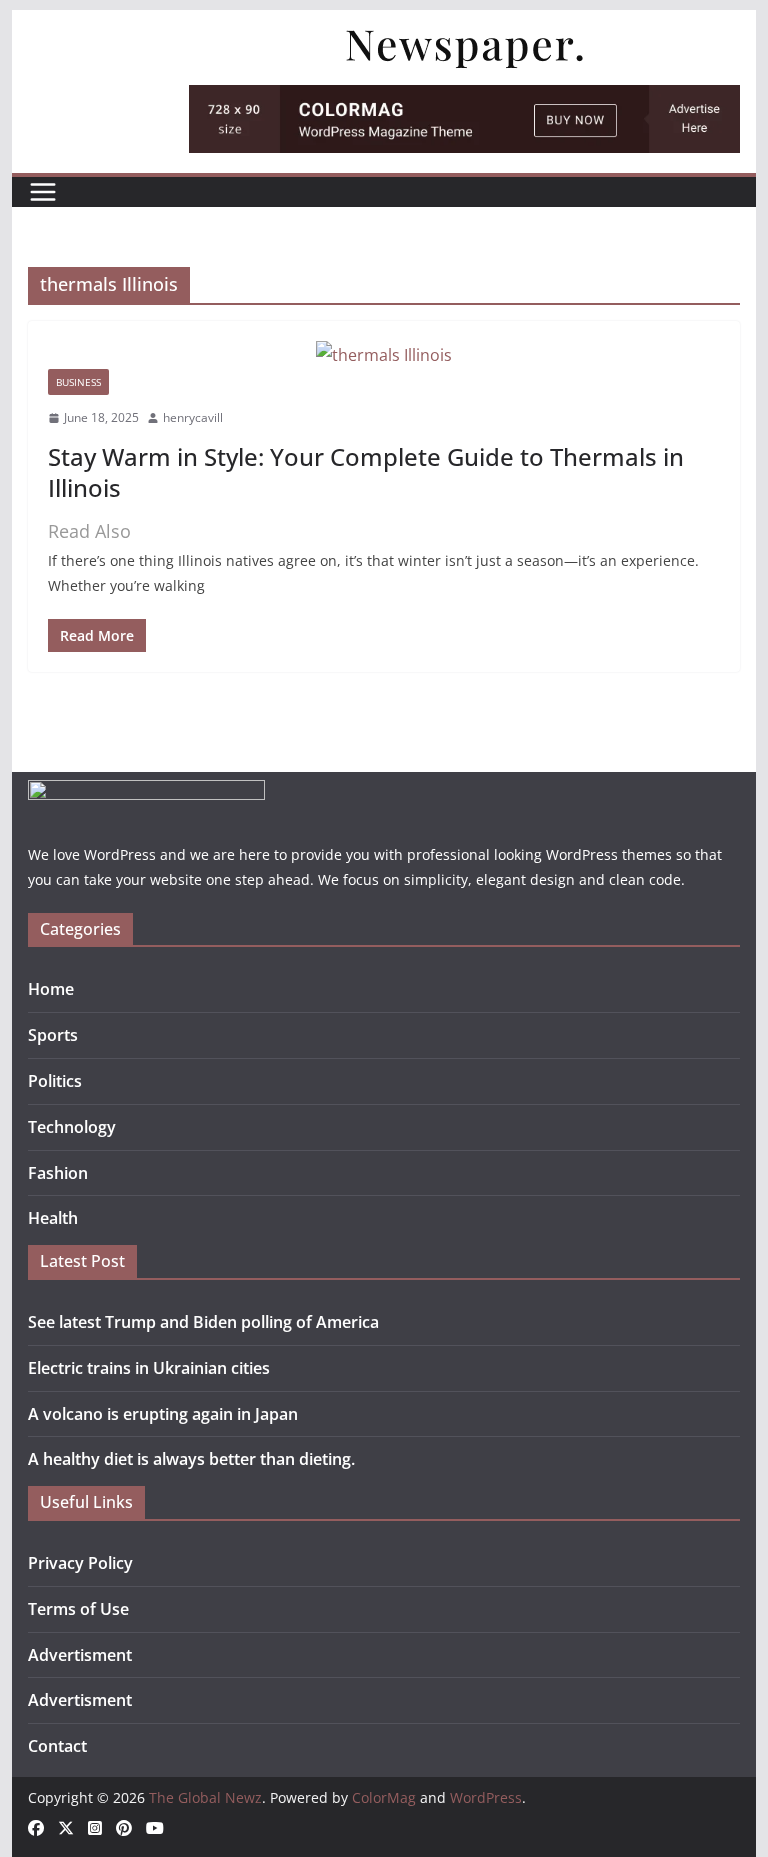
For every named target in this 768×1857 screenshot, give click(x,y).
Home (51, 989)
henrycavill (193, 417)
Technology (72, 1127)
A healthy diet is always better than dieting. (191, 1459)
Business (78, 382)
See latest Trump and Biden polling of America (203, 1322)
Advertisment (80, 1655)
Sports (53, 1035)
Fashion (58, 1173)
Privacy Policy (80, 1563)
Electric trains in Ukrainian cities (149, 1368)
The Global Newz (205, 1797)
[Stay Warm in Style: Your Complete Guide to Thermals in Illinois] (384, 355)
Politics (55, 1081)
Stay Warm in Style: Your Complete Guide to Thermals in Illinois (366, 472)
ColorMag (384, 1797)
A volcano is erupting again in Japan (163, 1414)
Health (53, 1218)
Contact (57, 1746)
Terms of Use (78, 1609)
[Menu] (43, 192)
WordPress (486, 1797)
